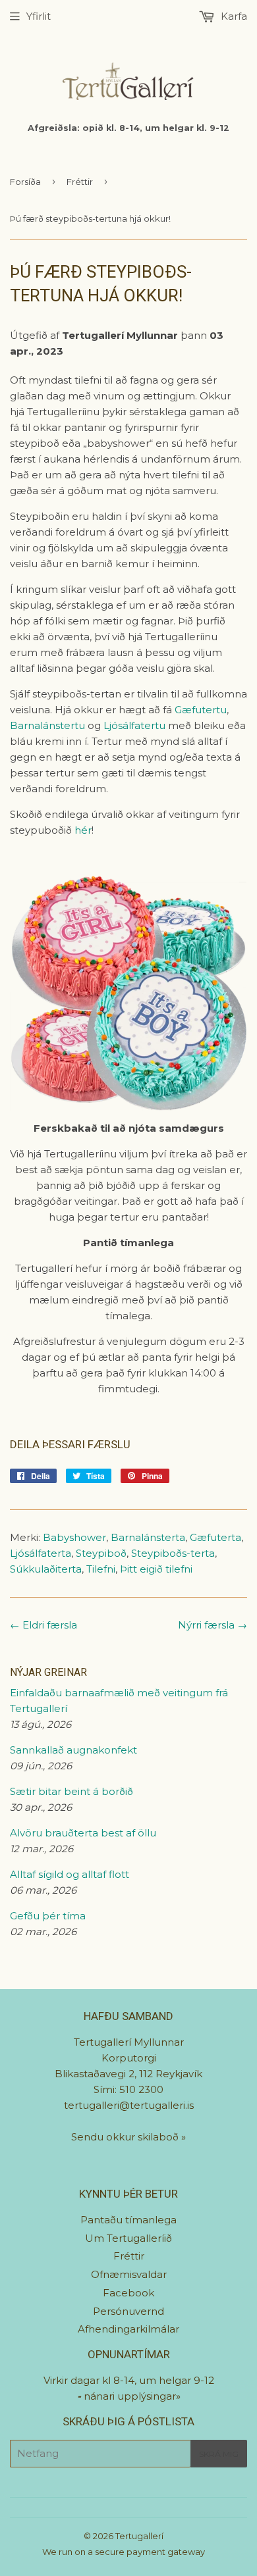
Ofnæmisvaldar (129, 2274)
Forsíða (25, 182)
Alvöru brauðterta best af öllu (83, 1833)
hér (83, 830)
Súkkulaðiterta (46, 1569)
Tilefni (101, 1569)
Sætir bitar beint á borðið (71, 1791)
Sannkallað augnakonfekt (73, 1750)
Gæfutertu (201, 710)
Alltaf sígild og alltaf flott (70, 1874)
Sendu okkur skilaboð (126, 2137)
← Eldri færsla (43, 1625)
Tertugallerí (139, 2536)
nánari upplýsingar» (132, 2396)
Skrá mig (219, 2454)
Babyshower (74, 1537)
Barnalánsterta (148, 1537)
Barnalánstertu (47, 725)
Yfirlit (39, 16)
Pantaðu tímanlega (128, 2220)
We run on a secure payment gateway (124, 2552)
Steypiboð (101, 1553)
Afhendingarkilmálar (128, 2329)
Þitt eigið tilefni (156, 1569)
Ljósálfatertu (134, 725)
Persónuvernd (128, 2311)
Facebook (128, 2293)
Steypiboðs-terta (173, 1553)
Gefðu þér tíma (48, 1916)
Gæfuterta (215, 1537)
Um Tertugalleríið (128, 2238)
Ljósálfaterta (41, 1553)
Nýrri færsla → (213, 1625)
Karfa (233, 16)
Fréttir (80, 182)
